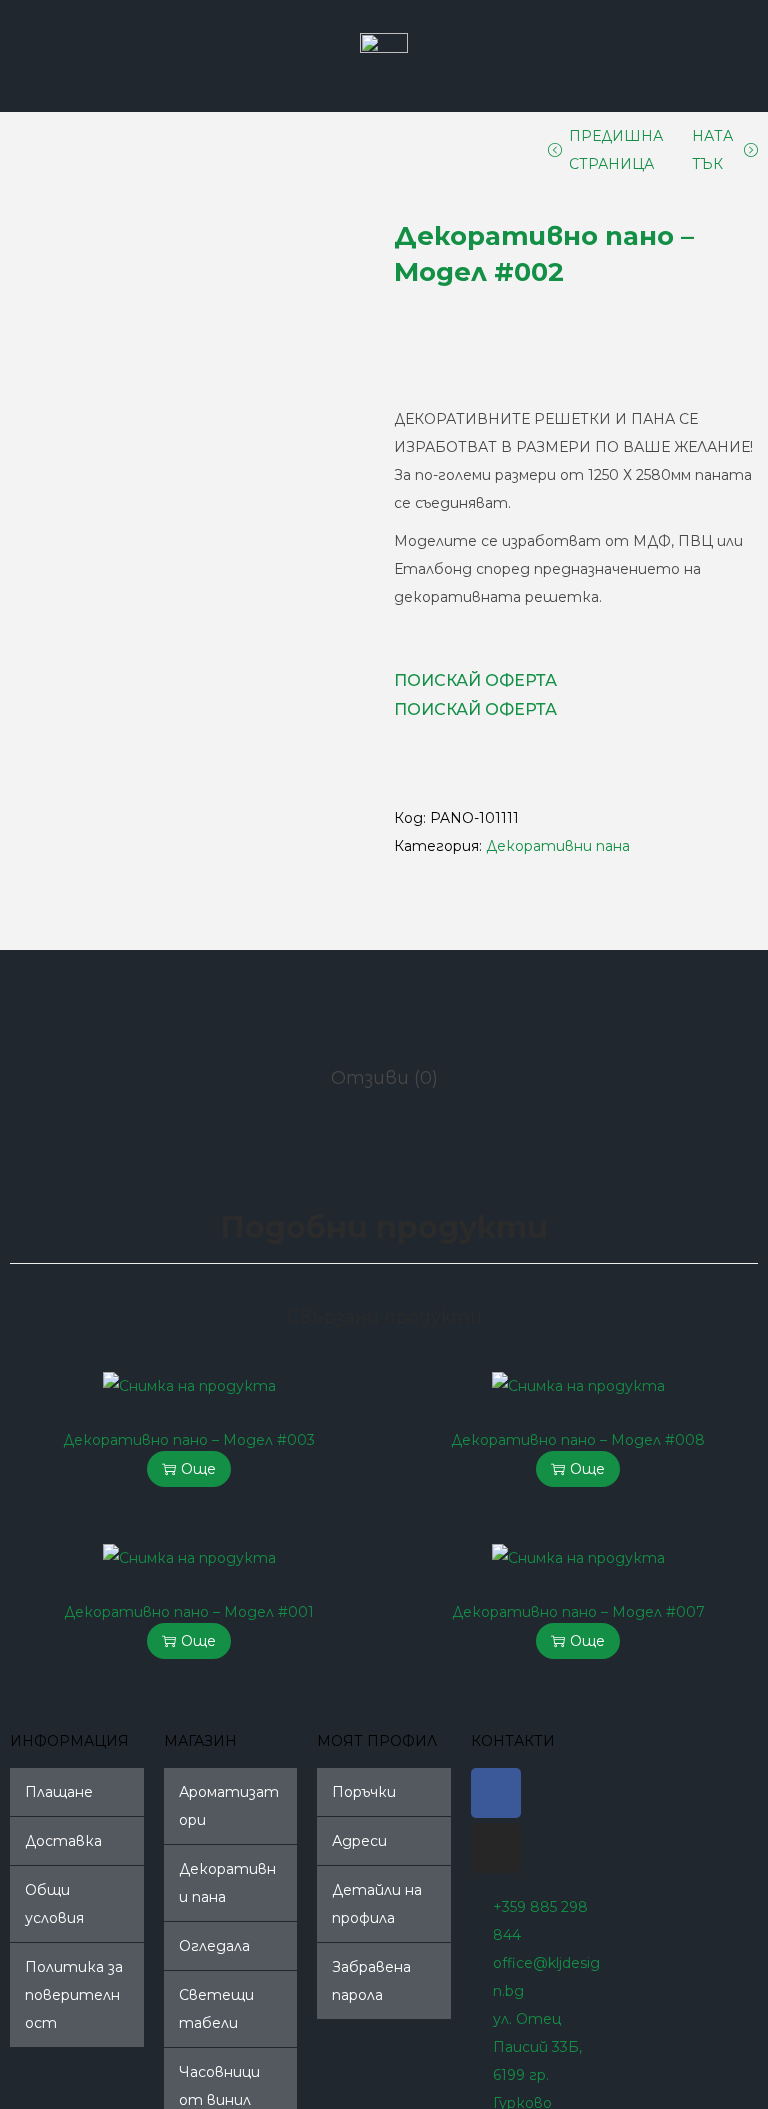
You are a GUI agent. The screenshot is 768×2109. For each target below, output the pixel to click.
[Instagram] (496, 1848)
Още (198, 1469)
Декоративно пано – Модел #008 (578, 1440)
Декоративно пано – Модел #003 (189, 1440)
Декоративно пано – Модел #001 (189, 1612)
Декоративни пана (558, 846)
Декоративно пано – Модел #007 (578, 1612)
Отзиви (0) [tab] (384, 1078)
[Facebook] (496, 1793)
